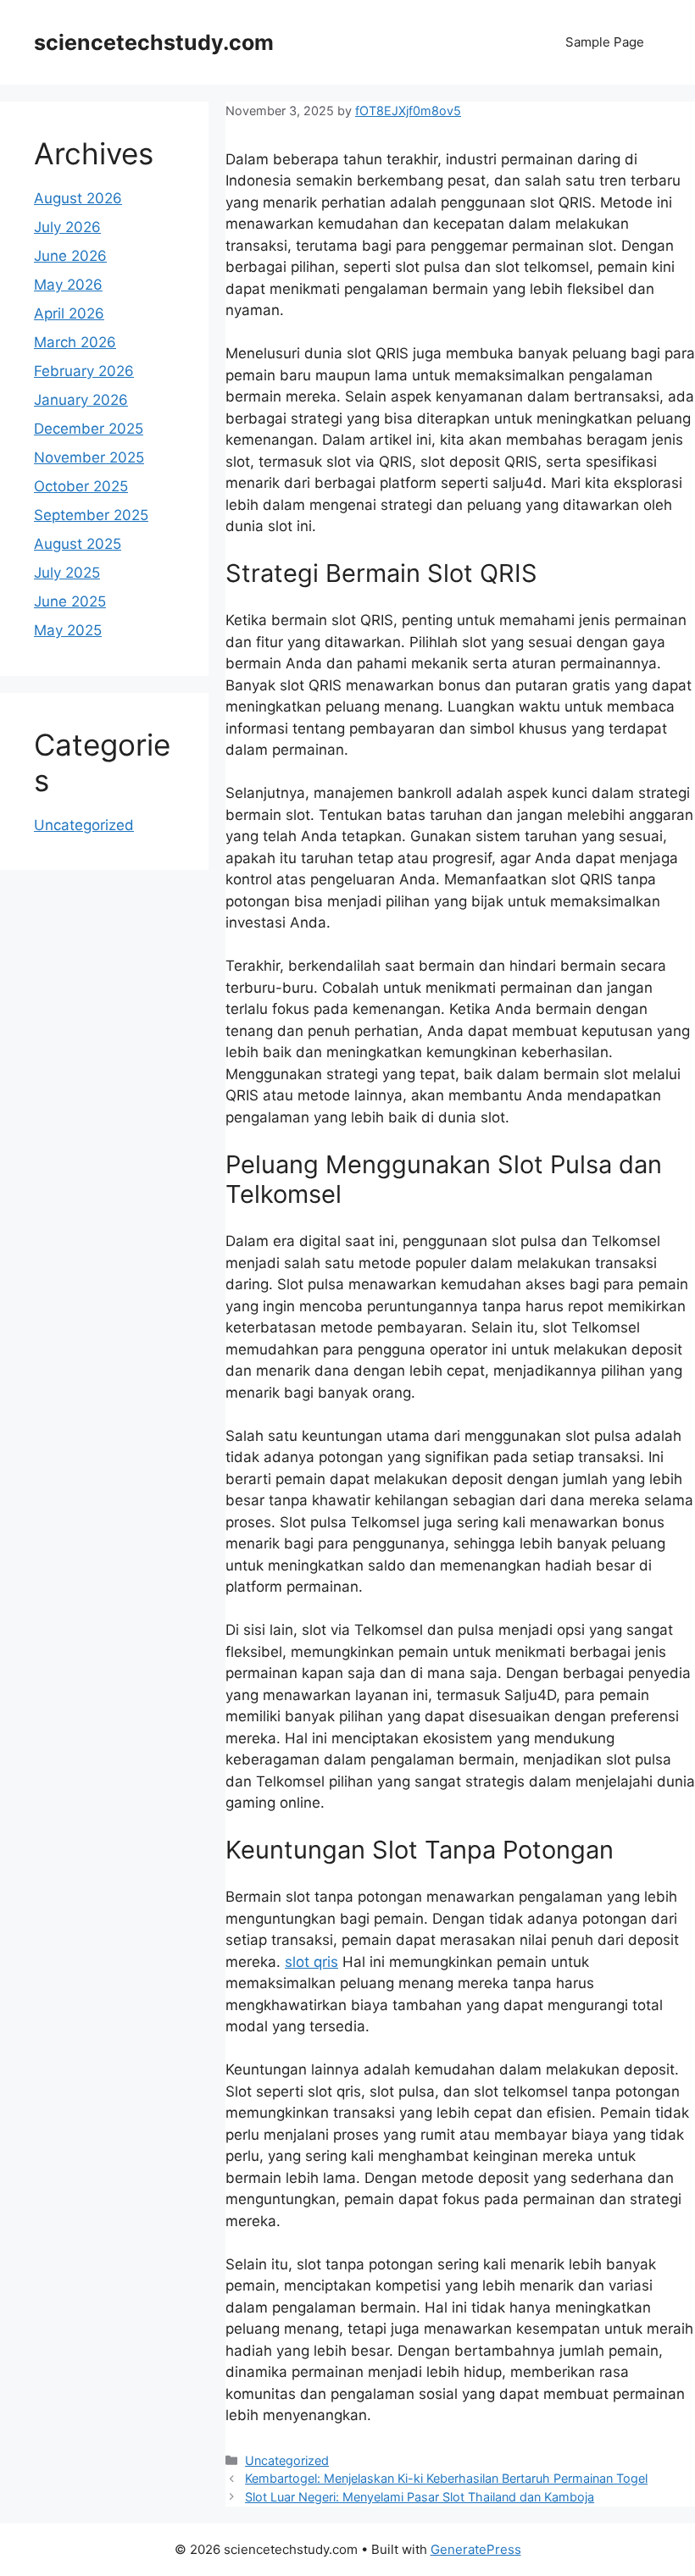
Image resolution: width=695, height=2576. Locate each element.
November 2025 (89, 457)
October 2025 (81, 486)
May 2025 (68, 630)
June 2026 (70, 256)
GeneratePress (476, 2549)
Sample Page (605, 42)
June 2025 (70, 601)
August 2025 (78, 544)
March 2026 (75, 342)
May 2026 (68, 285)
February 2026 (84, 371)
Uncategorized (287, 2460)
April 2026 (69, 313)
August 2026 (78, 198)
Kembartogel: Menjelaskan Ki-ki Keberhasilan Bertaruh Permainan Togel (446, 2478)
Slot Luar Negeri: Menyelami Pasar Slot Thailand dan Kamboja (420, 2497)
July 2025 (67, 573)
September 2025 (91, 515)
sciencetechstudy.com (154, 42)
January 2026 (81, 400)
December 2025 (89, 429)
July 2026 (67, 227)
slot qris (311, 1962)
